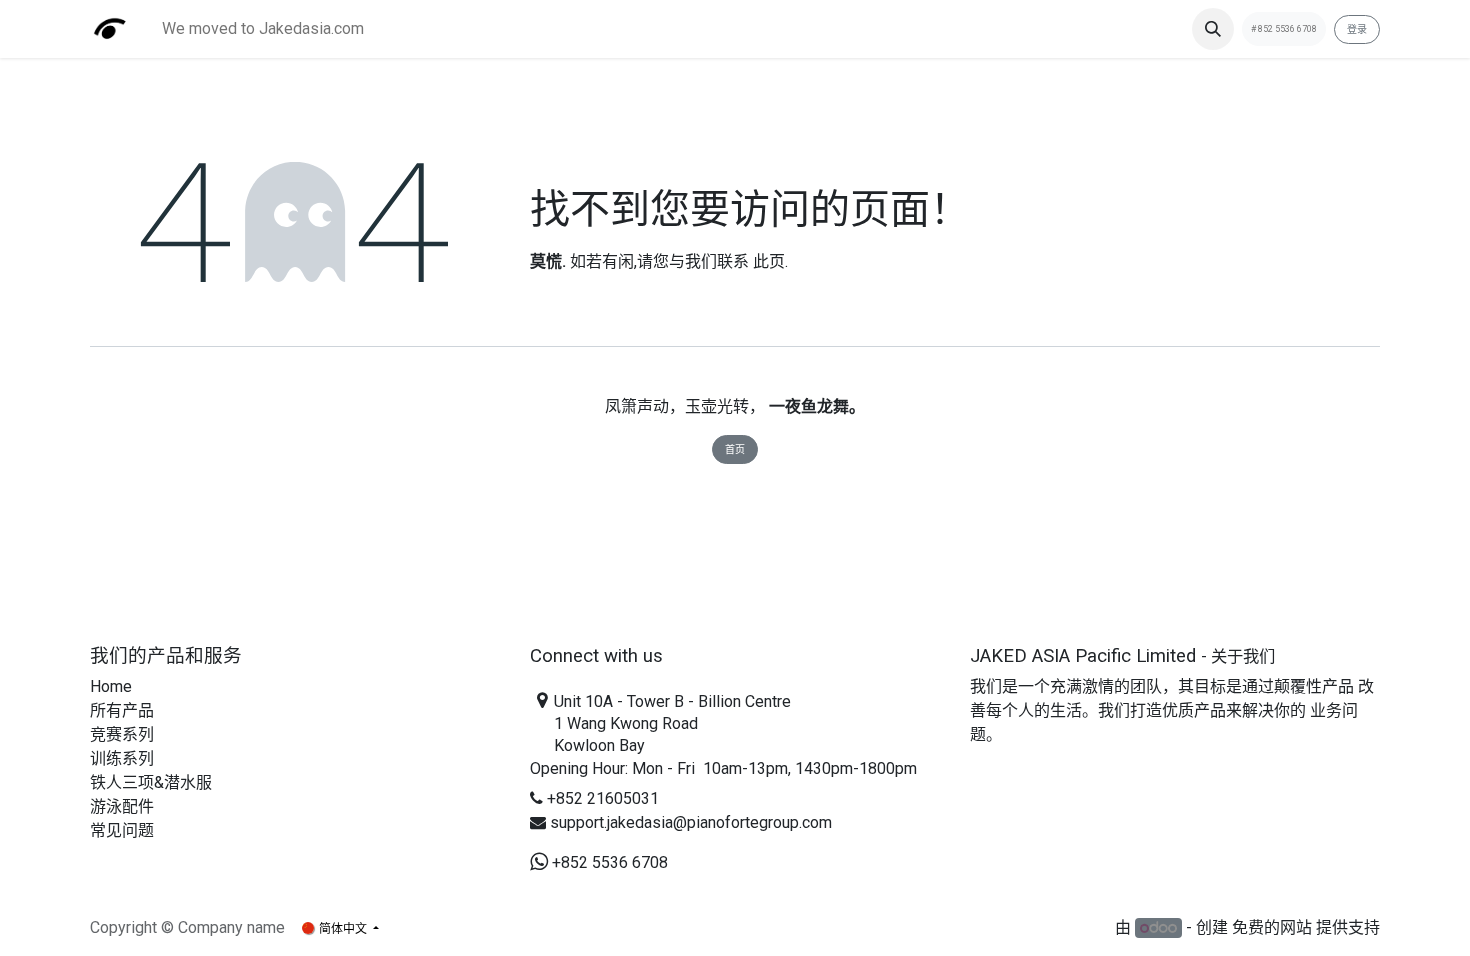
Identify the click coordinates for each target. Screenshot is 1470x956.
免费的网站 (1272, 927)
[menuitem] (263, 29)
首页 (735, 449)
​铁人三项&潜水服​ (151, 782)
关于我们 (1243, 656)
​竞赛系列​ (122, 734)
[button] (1213, 29)
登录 (1357, 29)
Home (111, 686)
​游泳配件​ (122, 806)
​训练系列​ (122, 758)
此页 (769, 261)
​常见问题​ (122, 830)
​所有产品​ (122, 710)
